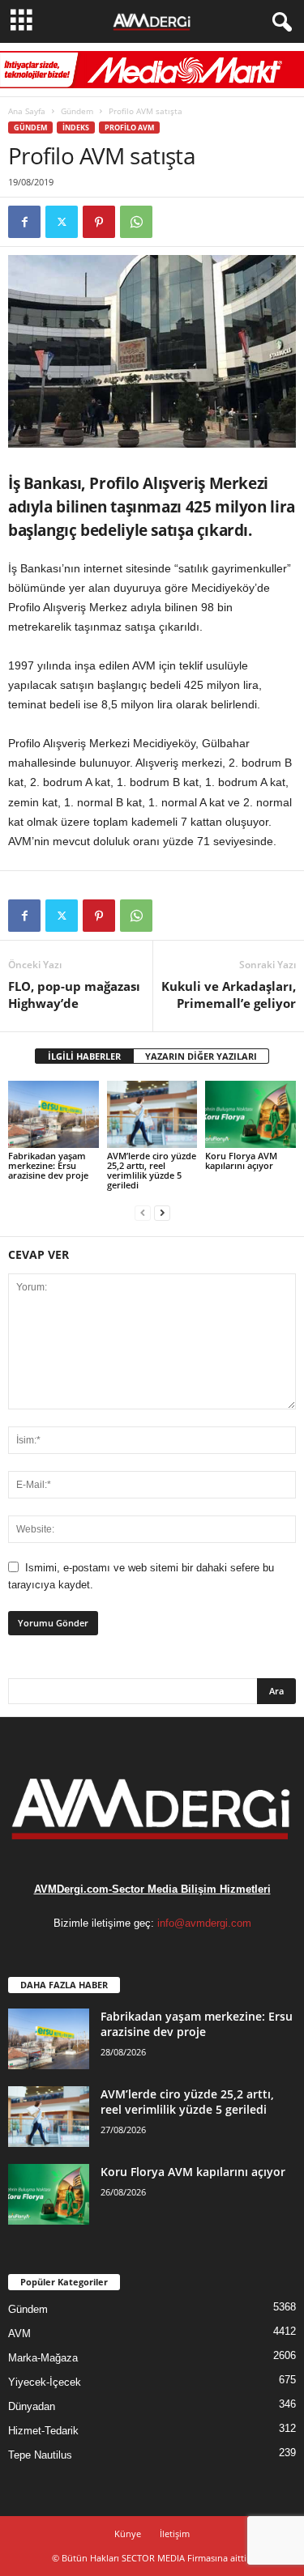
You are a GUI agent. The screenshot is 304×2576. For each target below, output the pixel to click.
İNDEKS (76, 128)
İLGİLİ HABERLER (84, 1056)
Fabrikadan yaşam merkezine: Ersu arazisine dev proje (48, 1165)
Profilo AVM (129, 128)
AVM (19, 2334)
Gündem (77, 111)
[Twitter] (62, 222)
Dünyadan (32, 2406)
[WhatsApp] (136, 222)
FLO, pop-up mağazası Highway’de (74, 995)
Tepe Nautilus (40, 2455)
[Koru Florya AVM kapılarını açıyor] (250, 1114)
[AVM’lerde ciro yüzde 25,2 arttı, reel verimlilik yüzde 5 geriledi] (152, 1114)
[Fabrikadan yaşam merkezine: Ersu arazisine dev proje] (54, 1114)
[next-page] (162, 1212)
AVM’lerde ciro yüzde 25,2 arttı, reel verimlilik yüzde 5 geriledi (152, 1170)
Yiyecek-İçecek (45, 2382)
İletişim (175, 2533)
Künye (128, 2533)
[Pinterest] (99, 222)
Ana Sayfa (27, 111)
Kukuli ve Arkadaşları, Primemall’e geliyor (229, 995)
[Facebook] (24, 222)
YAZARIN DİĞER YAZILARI (201, 1056)
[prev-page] (143, 1212)
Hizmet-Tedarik (43, 2431)
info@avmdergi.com (204, 1923)
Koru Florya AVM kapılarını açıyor (241, 1160)
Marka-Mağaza (43, 2358)
